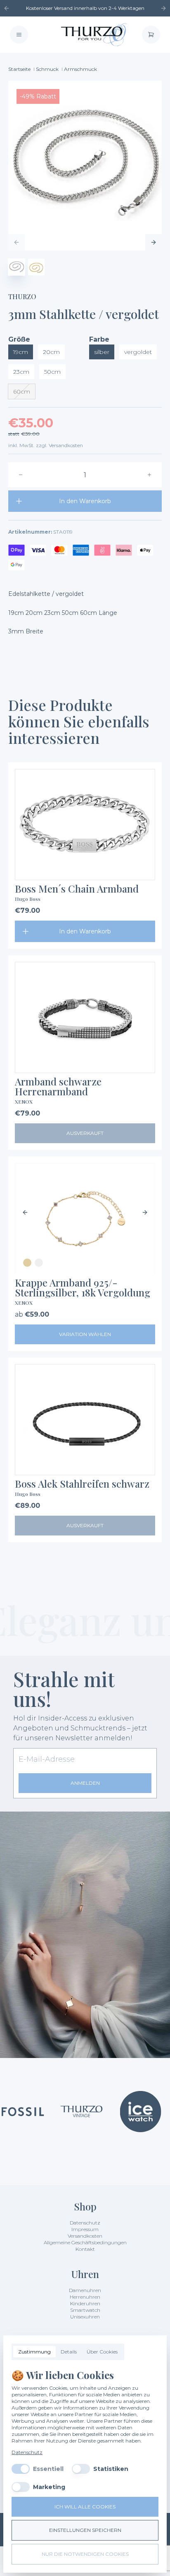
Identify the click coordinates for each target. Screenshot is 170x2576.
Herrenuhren (85, 2297)
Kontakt (85, 2249)
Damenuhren (85, 2290)
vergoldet (138, 352)
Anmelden (85, 1783)
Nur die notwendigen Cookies (85, 2554)
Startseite (19, 69)
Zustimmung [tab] (34, 2352)
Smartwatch (85, 2310)
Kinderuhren (85, 2303)
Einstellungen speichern (85, 2530)
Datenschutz (85, 2223)
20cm (51, 352)
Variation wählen (85, 1334)
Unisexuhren (85, 2317)
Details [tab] (69, 2352)
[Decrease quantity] (21, 475)
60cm (22, 391)
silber (102, 352)
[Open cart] (151, 35)
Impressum (85, 2229)
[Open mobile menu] (19, 35)
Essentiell (48, 2469)
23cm (21, 372)
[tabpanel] (85, 2430)
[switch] (21, 2469)
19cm (21, 352)
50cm (52, 372)
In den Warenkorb (85, 501)
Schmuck (47, 69)
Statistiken (111, 2469)
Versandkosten (85, 2236)
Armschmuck (80, 69)
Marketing (49, 2487)
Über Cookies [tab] (102, 2352)
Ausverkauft (85, 1133)
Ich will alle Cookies (85, 2507)
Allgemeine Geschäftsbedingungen (85, 2242)
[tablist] (68, 2352)
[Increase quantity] (149, 475)
